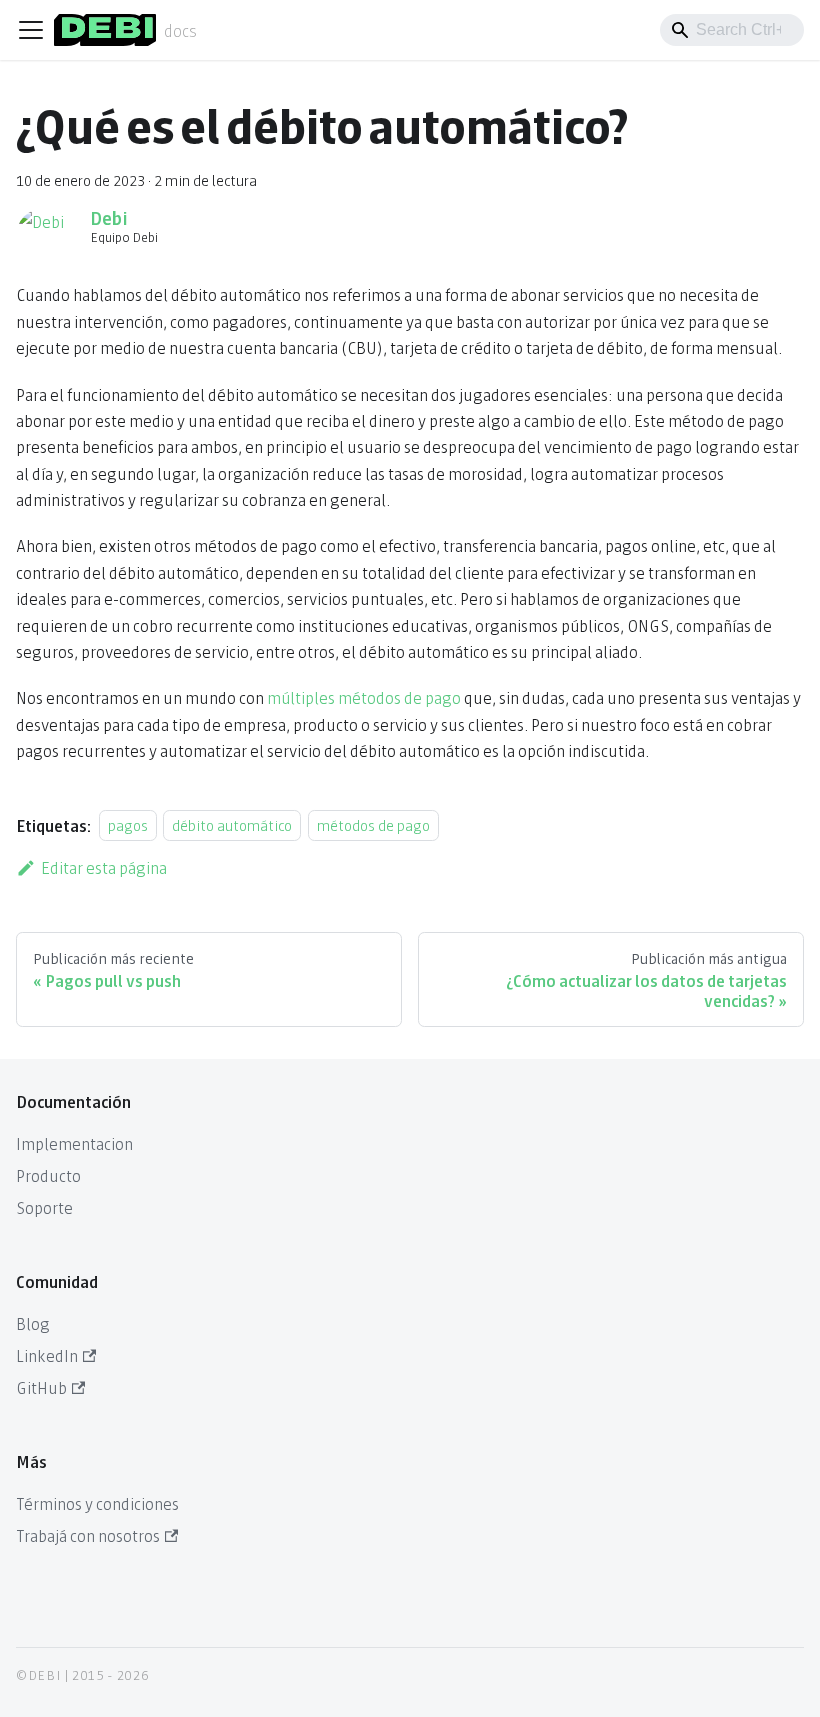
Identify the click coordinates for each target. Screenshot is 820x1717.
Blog (33, 1322)
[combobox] (732, 30)
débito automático (232, 825)
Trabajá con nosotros (88, 1534)
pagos (128, 825)
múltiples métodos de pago (364, 696)
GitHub (41, 1386)
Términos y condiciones (97, 1502)
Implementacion (74, 1142)
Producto (48, 1174)
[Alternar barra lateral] (31, 30)
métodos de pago (373, 825)
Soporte (44, 1206)
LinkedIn (47, 1354)
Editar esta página (104, 866)
